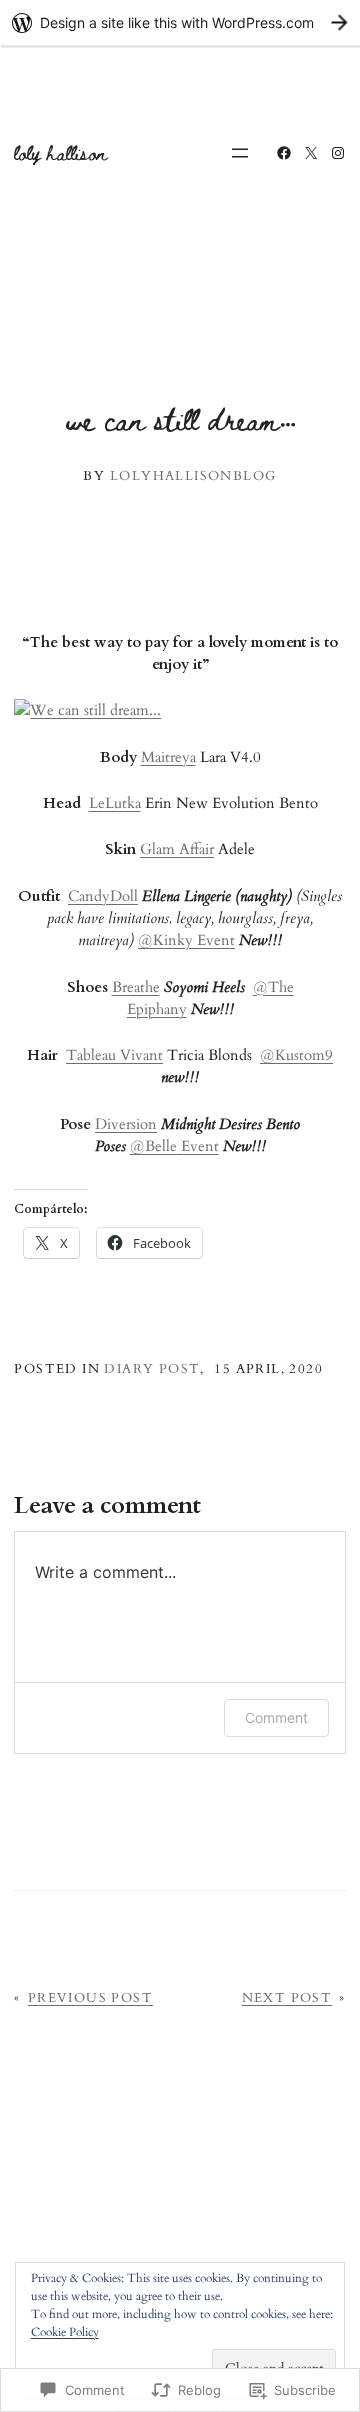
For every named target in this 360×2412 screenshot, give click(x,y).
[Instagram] (338, 153)
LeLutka (115, 803)
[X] (311, 153)
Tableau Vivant (114, 1055)
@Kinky (165, 940)
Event (214, 940)
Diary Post (152, 1369)
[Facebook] (284, 153)
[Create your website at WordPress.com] (180, 22)
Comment (276, 1717)
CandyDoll (103, 896)
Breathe (136, 987)
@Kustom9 (296, 1055)
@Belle (153, 1146)
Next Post (287, 1998)
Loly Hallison (61, 152)
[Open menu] (240, 153)
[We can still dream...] (87, 710)
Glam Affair (177, 849)
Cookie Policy (65, 2332)
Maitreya (168, 757)
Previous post (90, 1998)
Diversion (126, 1124)
